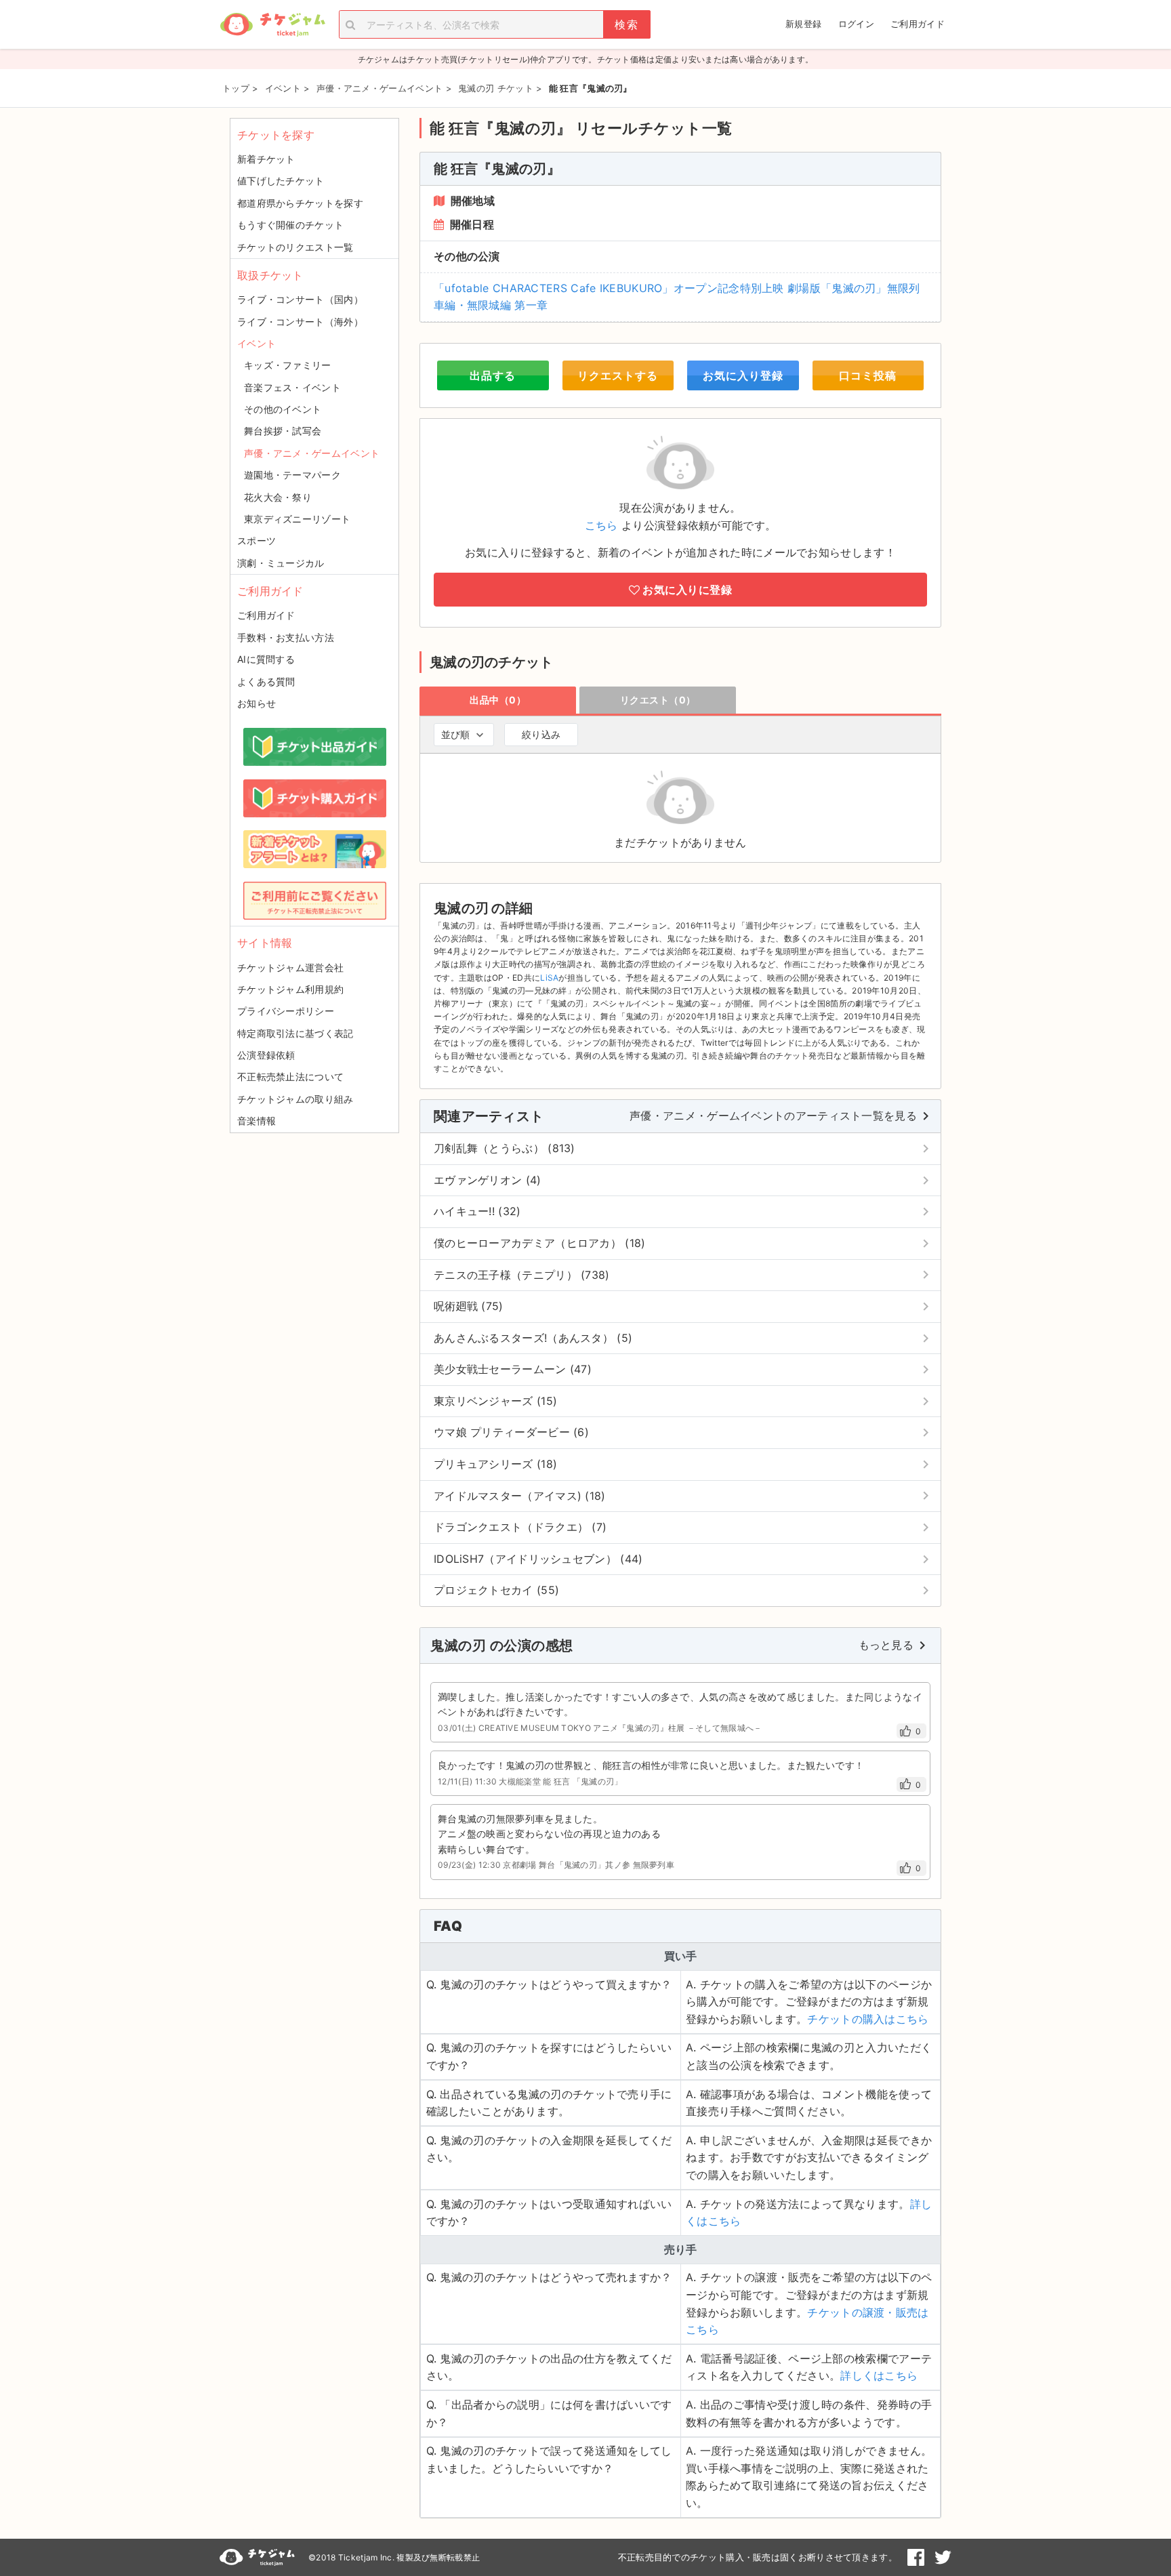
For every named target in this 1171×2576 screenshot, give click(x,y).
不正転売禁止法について (290, 1077)
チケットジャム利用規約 (290, 989)
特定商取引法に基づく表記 (295, 1033)
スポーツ (256, 540)
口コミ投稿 (868, 375)
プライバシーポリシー (286, 1011)
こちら (601, 525)
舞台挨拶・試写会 (283, 431)
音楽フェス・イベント (292, 387)
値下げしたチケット (281, 181)
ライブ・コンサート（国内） (300, 299)
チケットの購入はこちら (868, 2019)
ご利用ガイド (918, 24)
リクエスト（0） (658, 700)
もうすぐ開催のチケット (290, 225)
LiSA (549, 978)
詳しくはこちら (879, 2375)
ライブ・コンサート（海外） (300, 322)
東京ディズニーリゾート (297, 519)
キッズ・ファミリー (288, 365)
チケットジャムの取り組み (295, 1099)
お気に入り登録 (743, 375)
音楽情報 (256, 1121)
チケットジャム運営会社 (290, 967)
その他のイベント (283, 409)
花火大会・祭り (278, 497)
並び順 (455, 734)
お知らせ (256, 703)
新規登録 (803, 24)
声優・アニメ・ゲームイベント (312, 453)
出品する (493, 375)
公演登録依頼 (266, 1055)
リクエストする (618, 375)
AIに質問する (266, 659)
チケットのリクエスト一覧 (295, 247)
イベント (256, 343)
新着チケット (266, 159)
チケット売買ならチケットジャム (272, 25)
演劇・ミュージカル (281, 563)
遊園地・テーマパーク (292, 475)
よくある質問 (266, 681)
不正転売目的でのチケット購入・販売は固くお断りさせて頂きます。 (758, 2557)
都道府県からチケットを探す (300, 203)
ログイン (856, 24)
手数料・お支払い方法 (286, 637)
